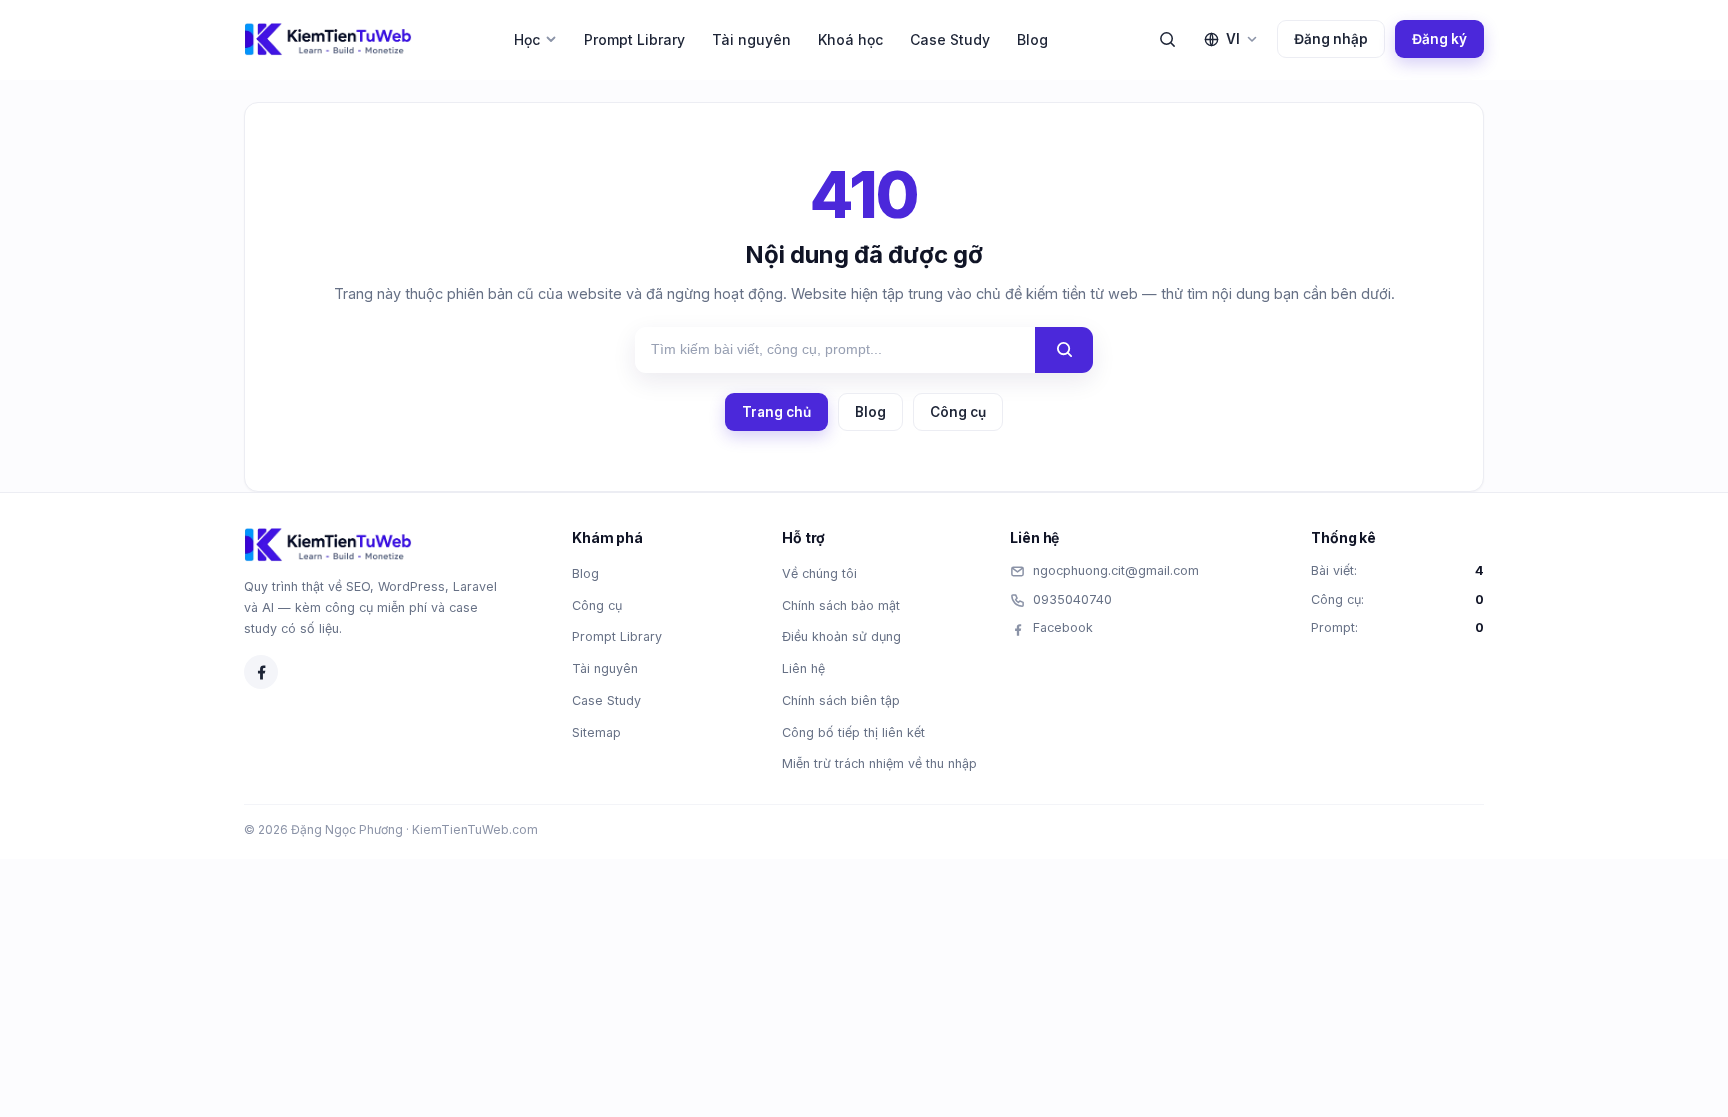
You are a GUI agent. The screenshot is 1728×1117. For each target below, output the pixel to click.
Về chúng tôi (819, 573)
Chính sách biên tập (841, 700)
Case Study (950, 39)
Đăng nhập (1331, 39)
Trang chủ (776, 412)
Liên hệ (803, 668)
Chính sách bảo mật (841, 605)
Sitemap (596, 732)
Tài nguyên (751, 39)
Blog (1032, 39)
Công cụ (958, 412)
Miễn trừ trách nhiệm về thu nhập (879, 763)
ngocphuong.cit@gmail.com (1116, 570)
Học (527, 39)
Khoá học (850, 39)
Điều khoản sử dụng (841, 636)
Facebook (1063, 627)
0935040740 (1072, 599)
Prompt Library (634, 39)
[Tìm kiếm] (1167, 39)
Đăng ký (1439, 39)
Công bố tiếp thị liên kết (853, 732)
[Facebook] (261, 672)
